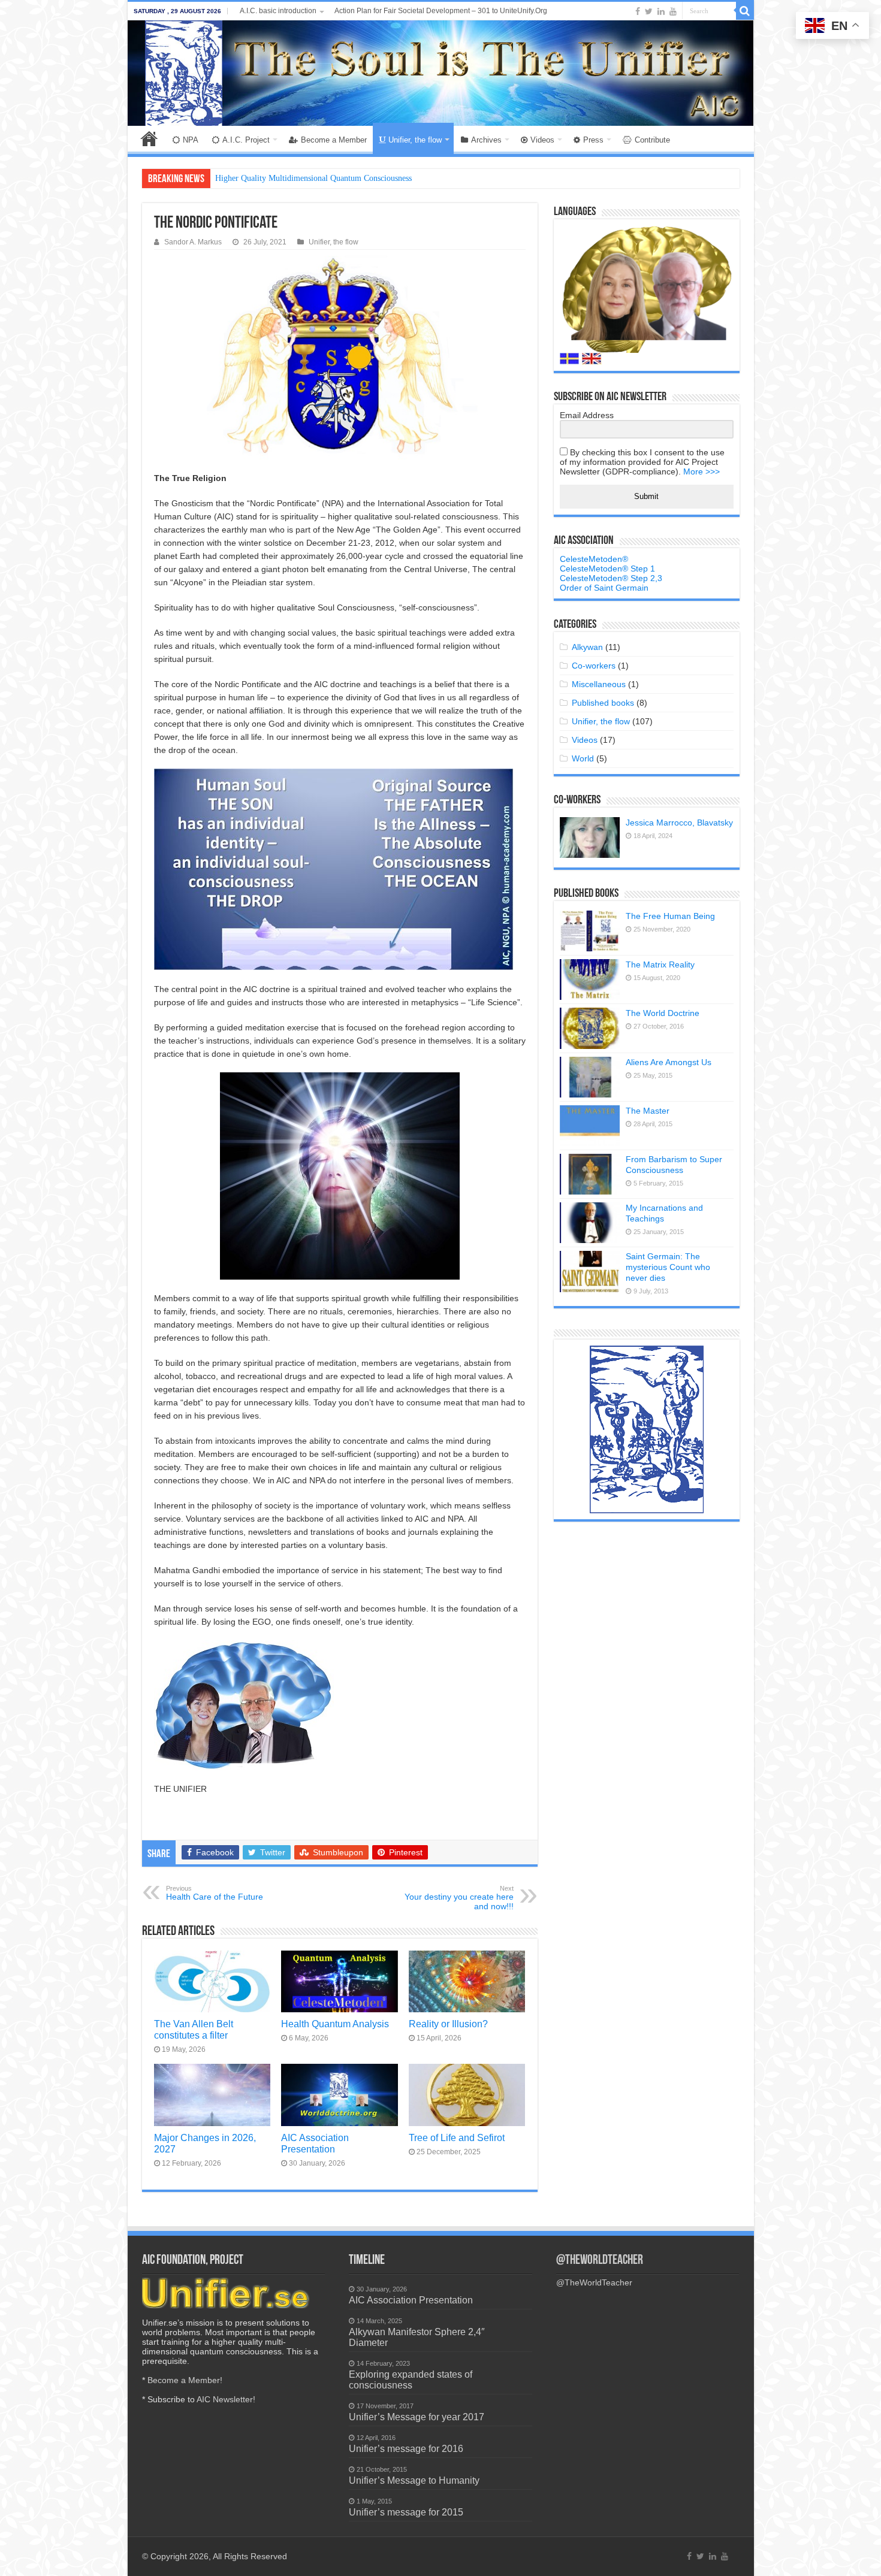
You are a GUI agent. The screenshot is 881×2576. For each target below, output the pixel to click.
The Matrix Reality (660, 965)
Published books (603, 703)
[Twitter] (649, 11)
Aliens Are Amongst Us (669, 1062)
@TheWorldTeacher (600, 2261)
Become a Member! (185, 2380)
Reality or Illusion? (448, 2024)
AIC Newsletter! (226, 2399)
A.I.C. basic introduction (278, 11)
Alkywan (587, 647)
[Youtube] (673, 11)
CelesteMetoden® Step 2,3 (611, 578)
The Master (648, 1111)
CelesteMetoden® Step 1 (607, 569)
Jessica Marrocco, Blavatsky (679, 823)
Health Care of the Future (215, 1893)
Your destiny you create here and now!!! (459, 1898)
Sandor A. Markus (193, 242)
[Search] (745, 11)
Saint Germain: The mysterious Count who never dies (668, 1267)
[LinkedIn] (661, 11)
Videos (542, 140)
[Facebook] (638, 11)
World (583, 758)
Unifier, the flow (415, 140)
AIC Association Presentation (315, 2143)
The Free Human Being (670, 916)
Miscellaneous (599, 684)
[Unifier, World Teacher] (441, 73)
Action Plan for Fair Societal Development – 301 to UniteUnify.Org (441, 11)
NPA (191, 140)
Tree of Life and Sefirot (457, 2137)
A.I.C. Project (246, 140)
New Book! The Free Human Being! (277, 178)
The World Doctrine (663, 1013)
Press (593, 140)
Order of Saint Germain (604, 588)
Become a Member (334, 140)
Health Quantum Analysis (335, 2024)
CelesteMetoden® (594, 559)
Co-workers (594, 666)
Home (149, 138)
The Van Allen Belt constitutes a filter (194, 2029)
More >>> (702, 471)
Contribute (652, 140)
